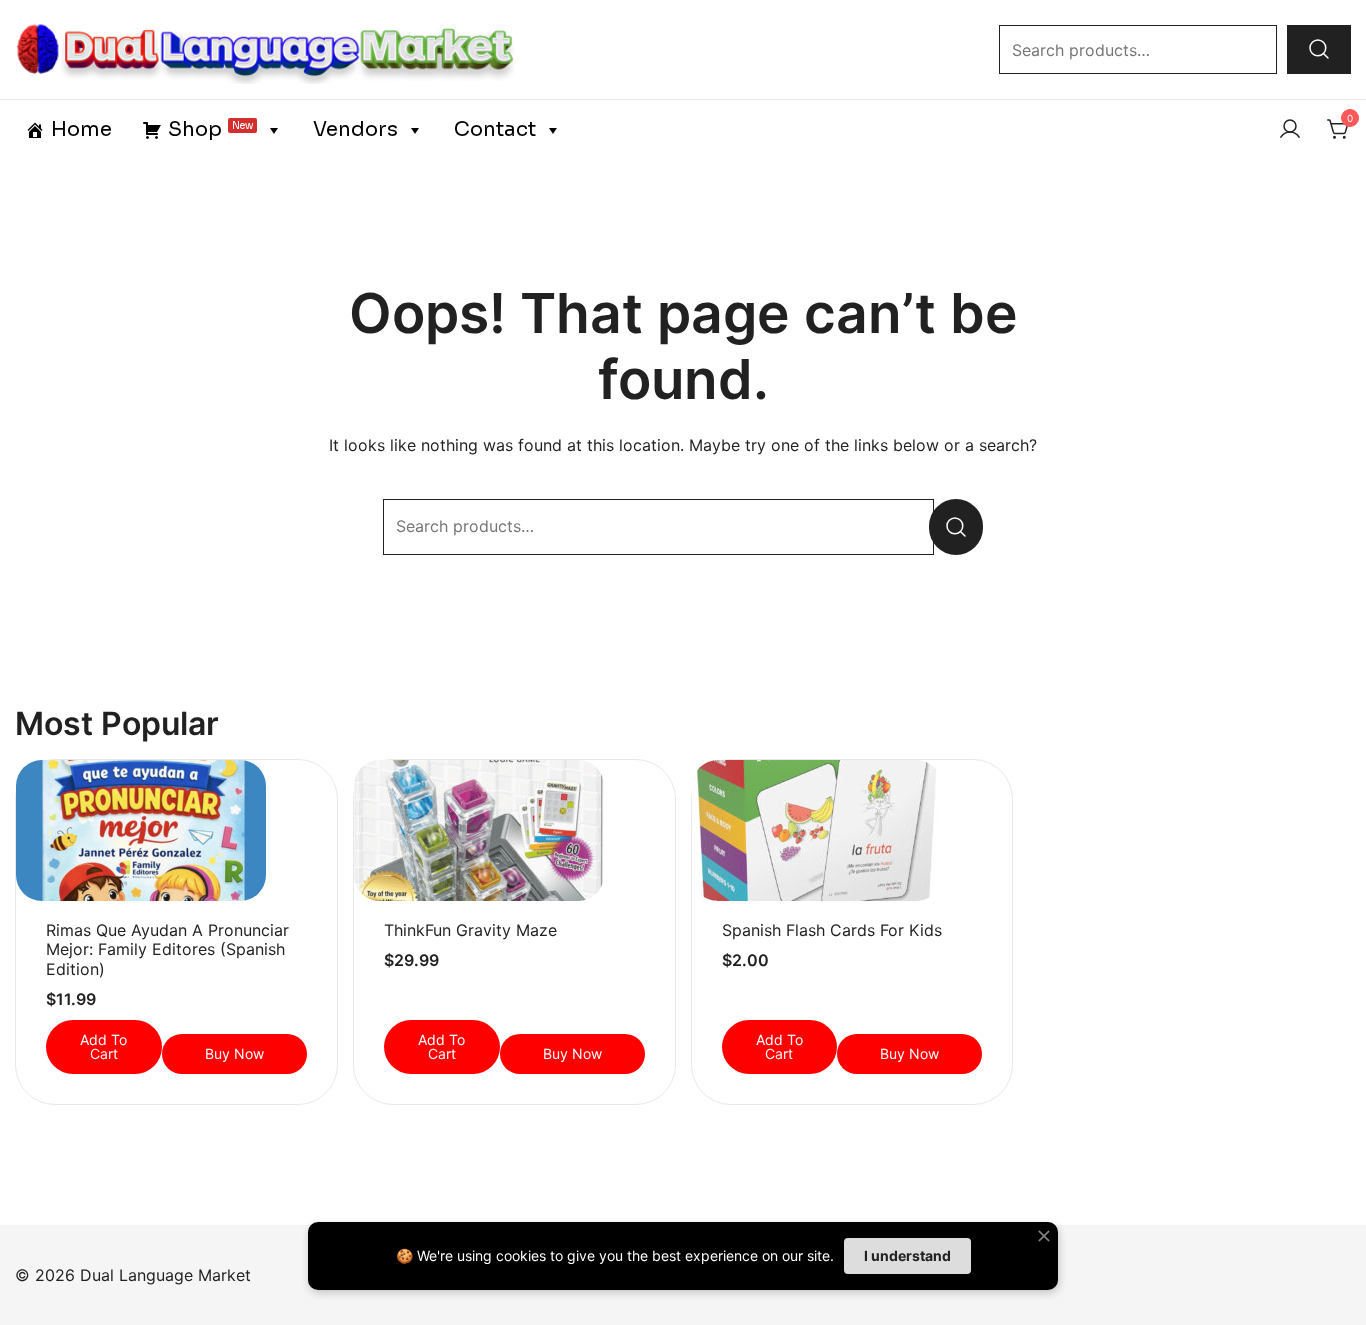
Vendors (355, 129)
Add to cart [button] (103, 1046)
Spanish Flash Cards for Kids (832, 930)
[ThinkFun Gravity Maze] (514, 830)
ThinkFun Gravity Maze (470, 930)
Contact (495, 129)
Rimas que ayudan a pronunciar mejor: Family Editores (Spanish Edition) (167, 949)
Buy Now (234, 1053)
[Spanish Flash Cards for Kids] (852, 830)
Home (81, 129)
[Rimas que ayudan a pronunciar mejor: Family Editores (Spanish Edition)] (176, 830)
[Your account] (1290, 130)
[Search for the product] (1319, 49)
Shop (210, 129)
